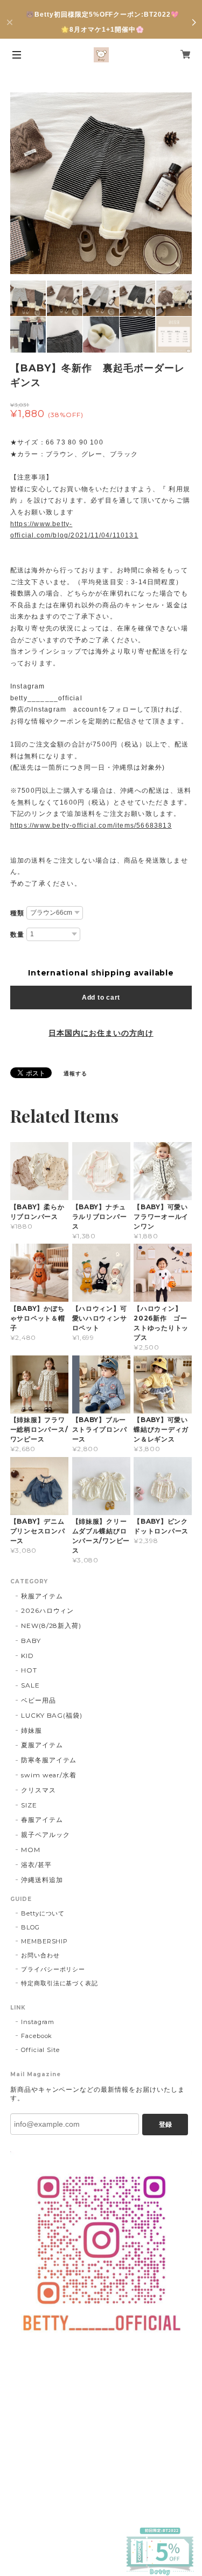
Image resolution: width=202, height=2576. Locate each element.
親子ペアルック (46, 1835)
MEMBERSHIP (45, 1941)
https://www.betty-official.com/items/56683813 (91, 826)
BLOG (30, 1927)
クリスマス (39, 1790)
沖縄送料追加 (42, 1880)
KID (27, 1656)
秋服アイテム (42, 1596)
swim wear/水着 (49, 1775)
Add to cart (101, 998)
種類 (17, 913)
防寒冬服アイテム (49, 1760)
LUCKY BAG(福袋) (52, 1715)
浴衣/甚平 (36, 1865)
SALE (30, 1685)
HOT (29, 1670)
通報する (75, 1074)
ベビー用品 (39, 1700)
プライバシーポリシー (53, 1969)
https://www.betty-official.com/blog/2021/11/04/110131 (74, 530)
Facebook (37, 2036)
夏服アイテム (42, 1745)
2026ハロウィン (48, 1610)
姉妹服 (32, 1730)
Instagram (38, 2022)
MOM (31, 1850)
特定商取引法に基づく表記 (60, 1983)
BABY (31, 1641)
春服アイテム (42, 1820)
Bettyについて (43, 1913)
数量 (17, 935)
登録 (165, 2125)
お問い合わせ (40, 1955)
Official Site (40, 2050)
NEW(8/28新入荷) (51, 1626)
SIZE (29, 1805)
